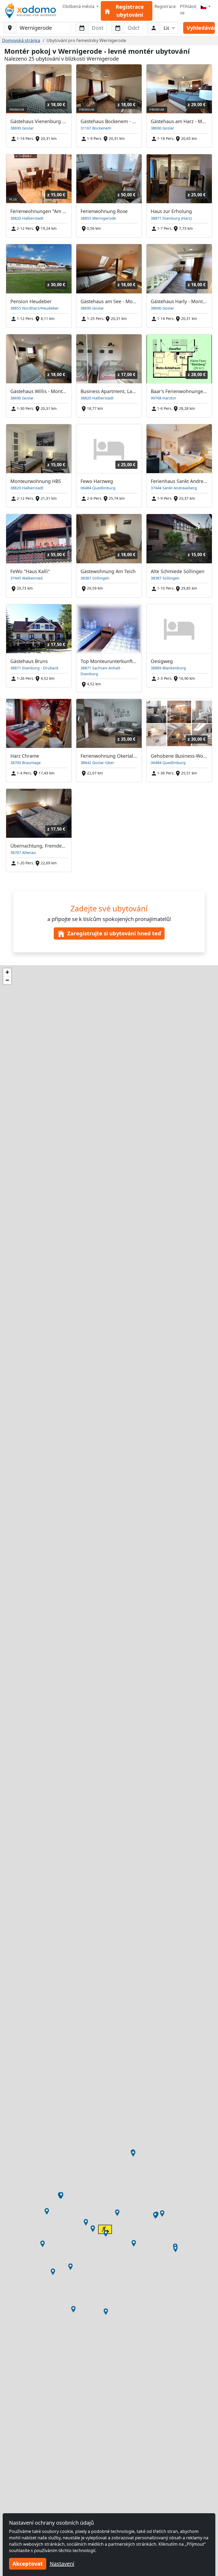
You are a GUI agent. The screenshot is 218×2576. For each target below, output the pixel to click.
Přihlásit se (188, 10)
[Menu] (206, 6)
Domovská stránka (21, 40)
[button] (106, 2233)
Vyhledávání (201, 28)
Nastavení (62, 2564)
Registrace (165, 6)
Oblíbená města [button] (79, 6)
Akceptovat (28, 2564)
